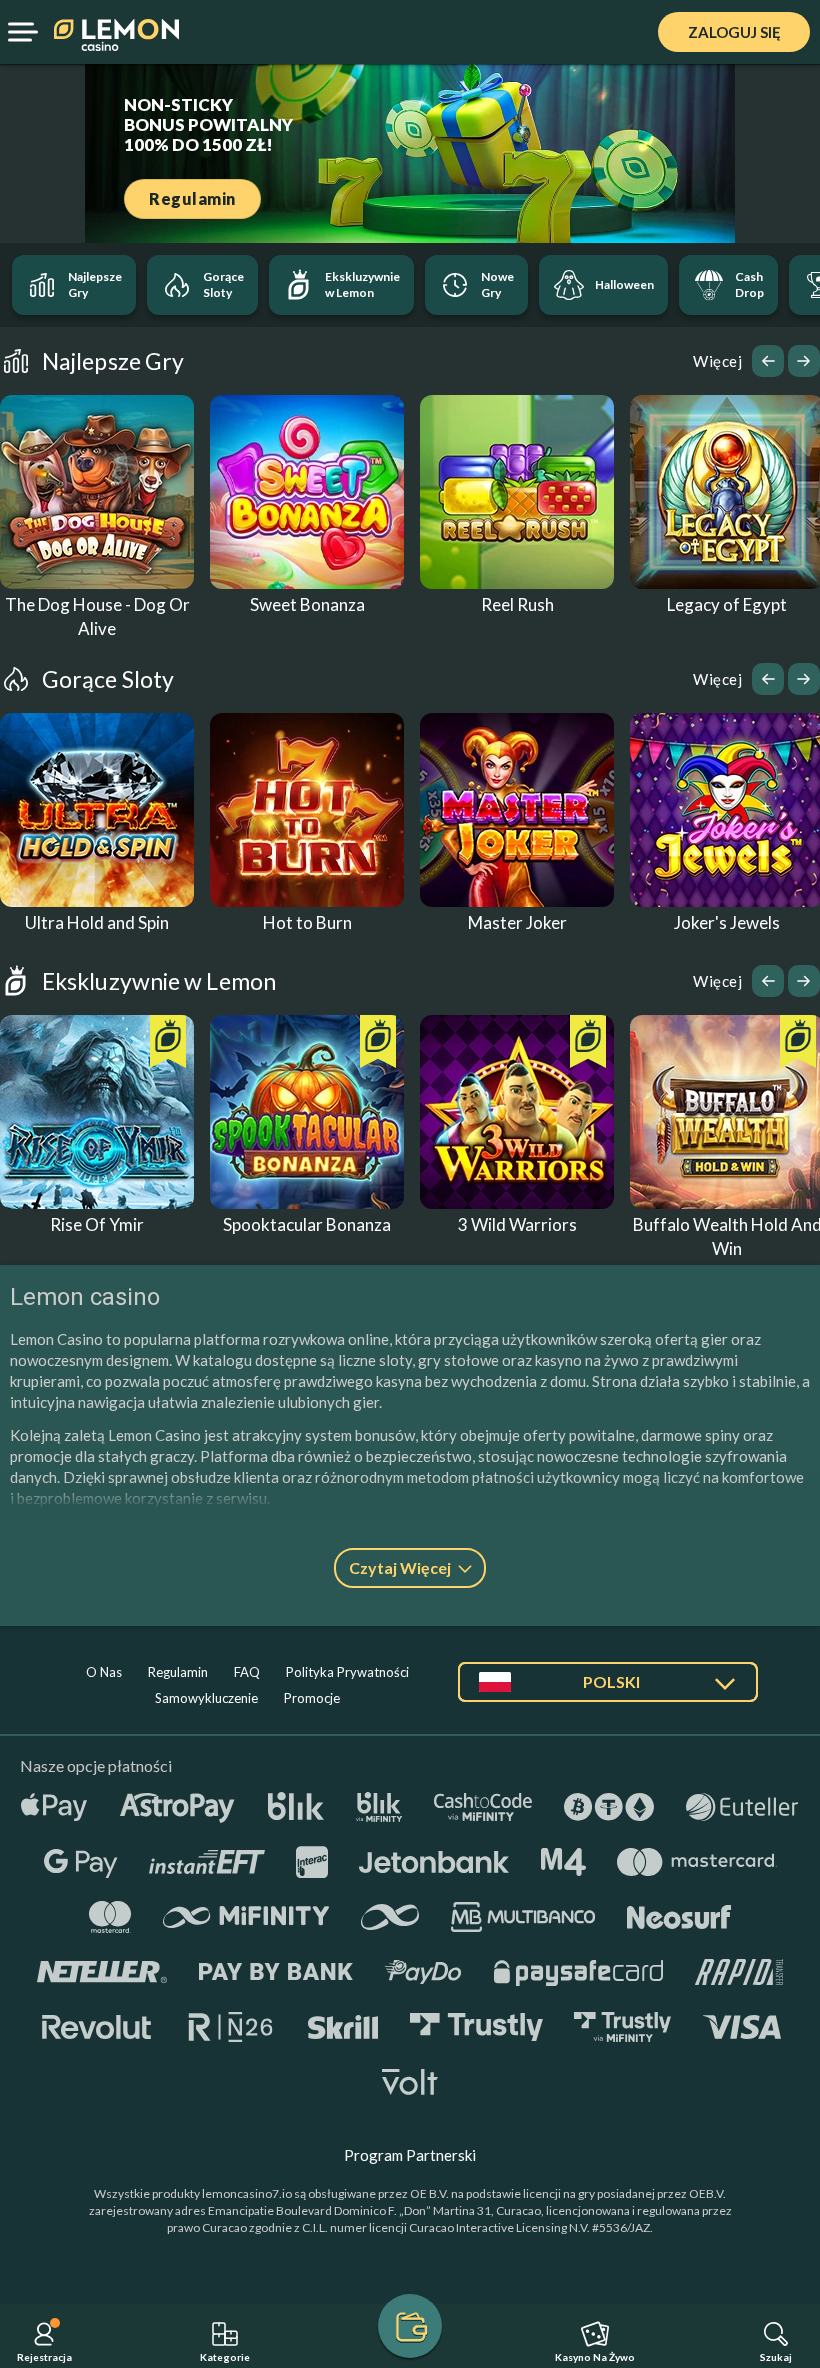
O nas (104, 1672)
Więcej (717, 361)
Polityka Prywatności (347, 1672)
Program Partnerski (410, 2155)
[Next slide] (804, 361)
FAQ (247, 1672)
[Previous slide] (768, 361)
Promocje (312, 1698)
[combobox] (608, 1689)
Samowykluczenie (206, 1698)
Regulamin (178, 1672)
